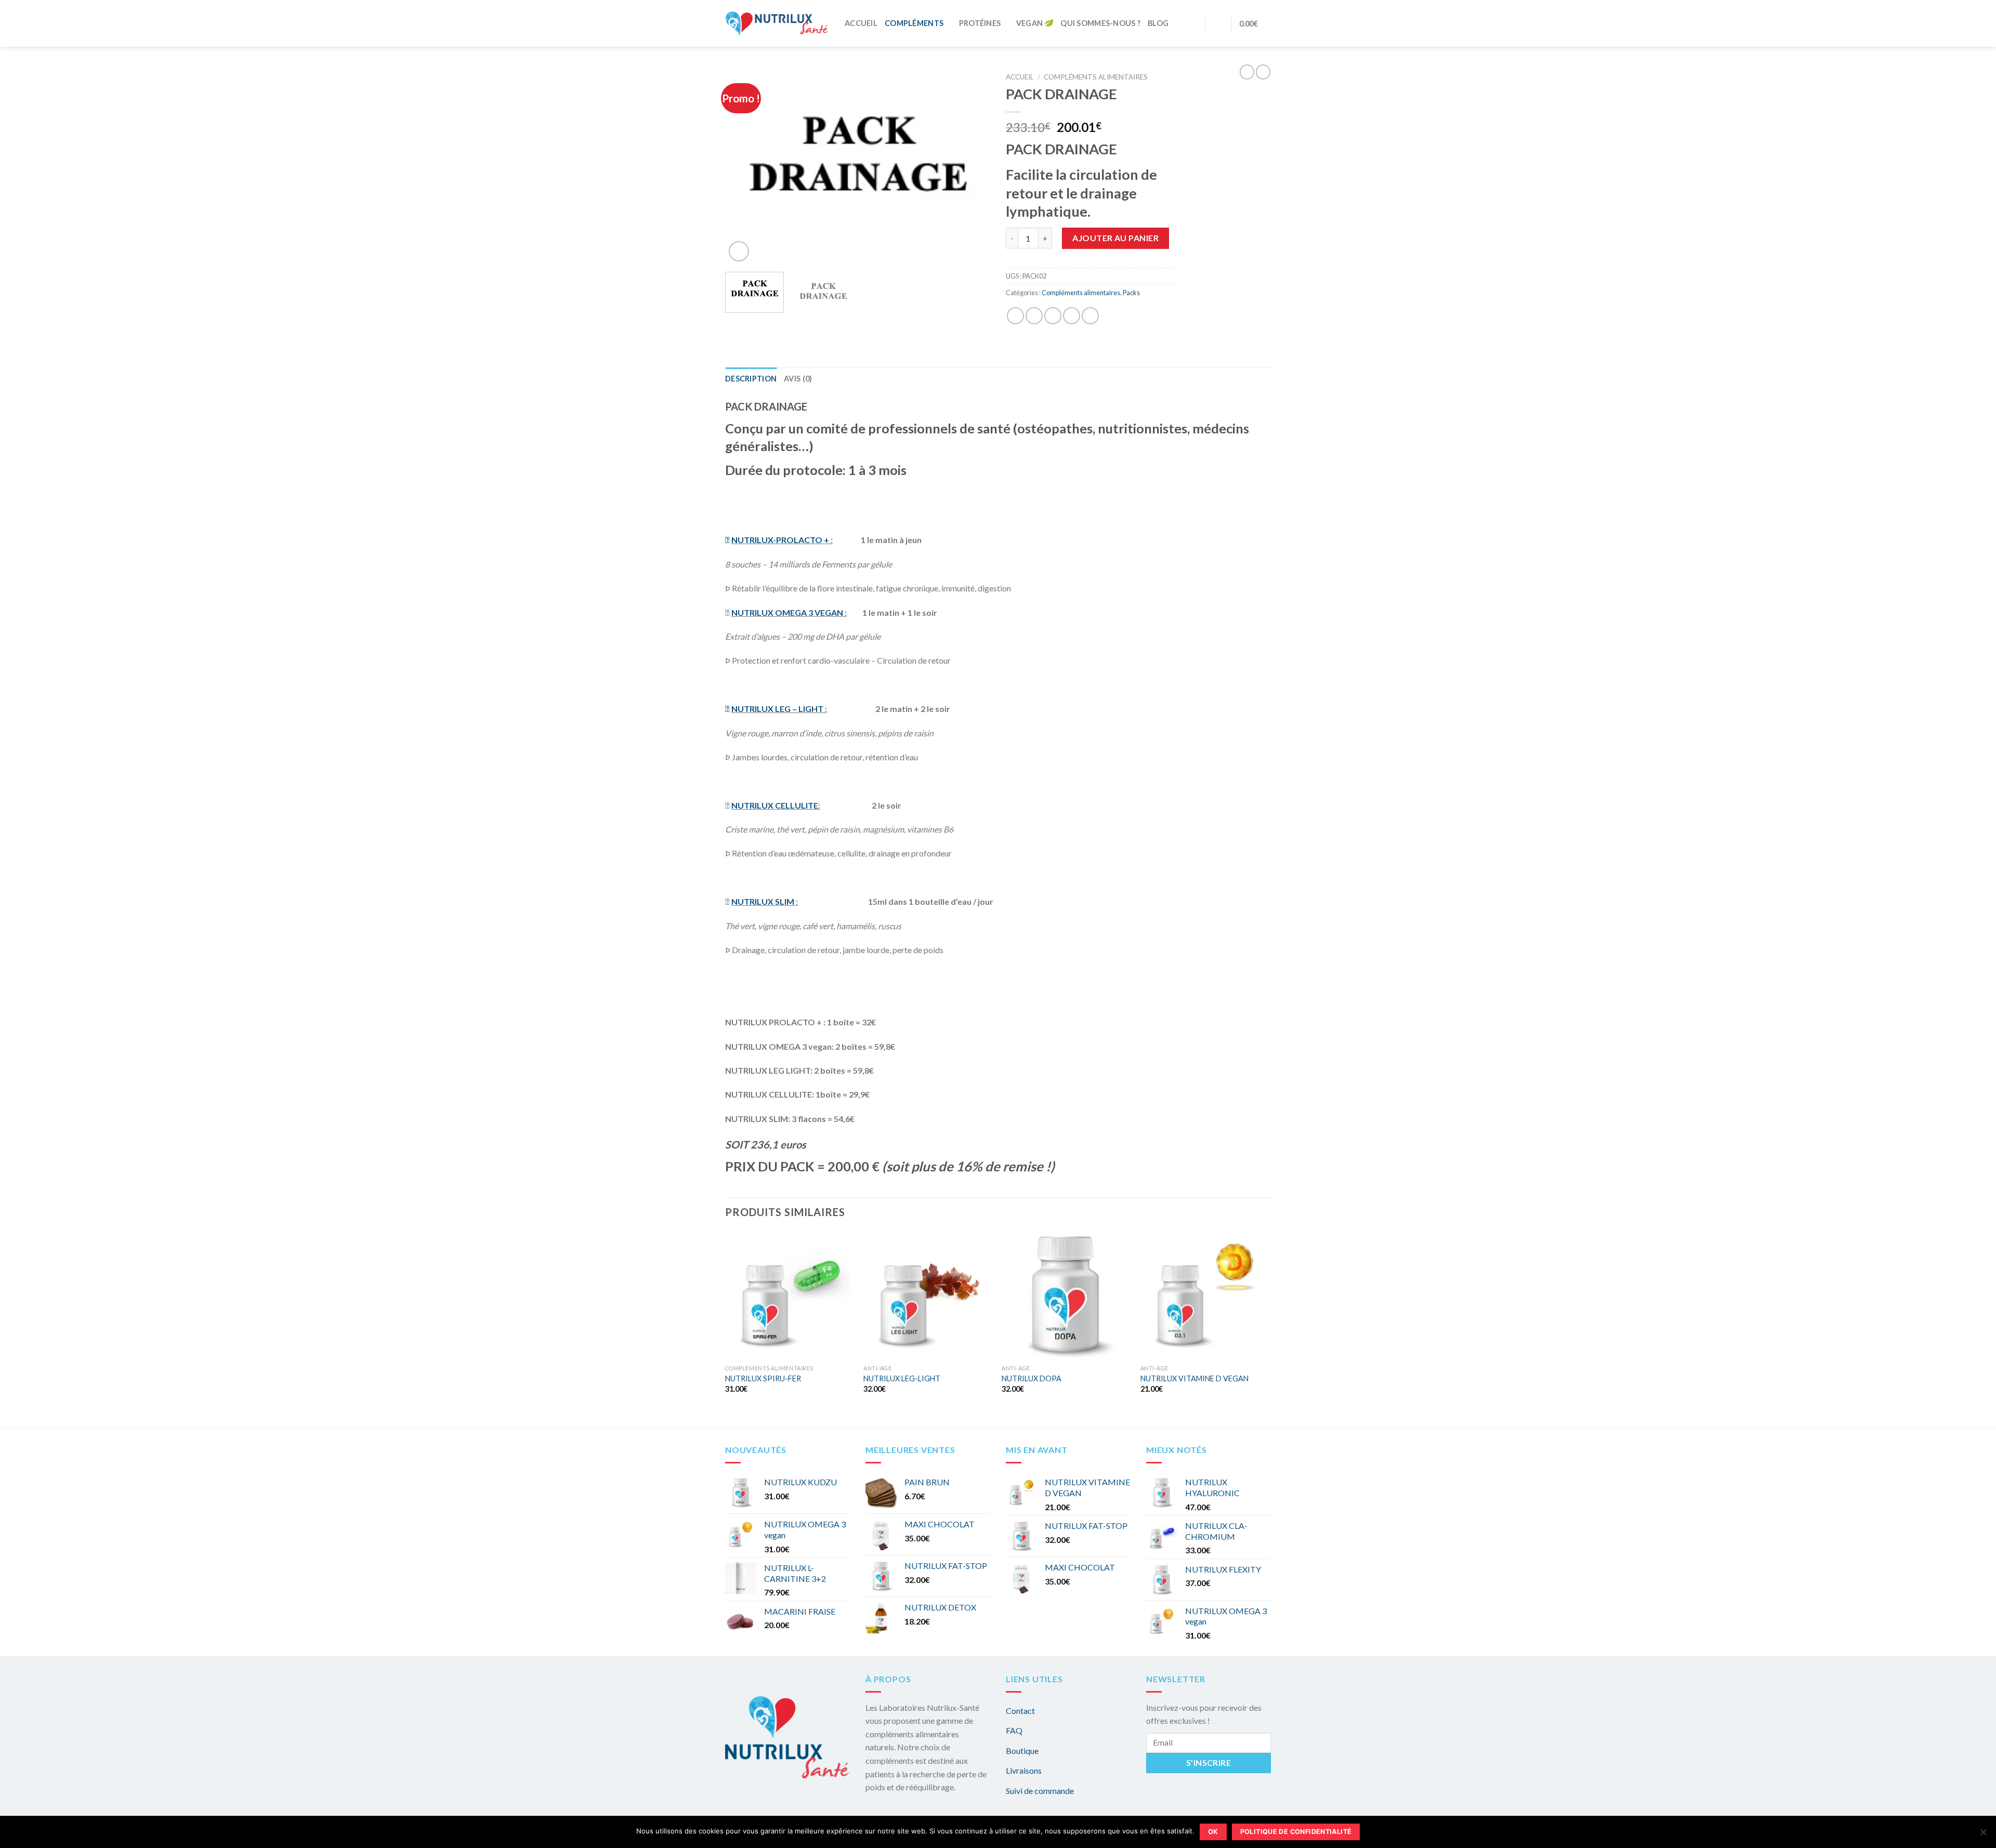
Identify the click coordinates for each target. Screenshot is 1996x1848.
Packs (1131, 293)
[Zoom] (739, 251)
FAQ (1014, 1730)
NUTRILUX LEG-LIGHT (902, 1378)
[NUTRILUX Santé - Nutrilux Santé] (777, 23)
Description (751, 379)
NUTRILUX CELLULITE (775, 805)
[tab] (751, 379)
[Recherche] (1193, 24)
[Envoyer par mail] (1053, 316)
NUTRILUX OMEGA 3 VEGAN (787, 612)
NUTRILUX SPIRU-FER (763, 1378)
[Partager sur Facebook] (1015, 316)
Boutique (1022, 1751)
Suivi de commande (1040, 1791)
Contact (1020, 1711)
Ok (1213, 1832)
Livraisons (1024, 1770)
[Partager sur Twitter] (1034, 316)
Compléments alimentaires (1096, 77)
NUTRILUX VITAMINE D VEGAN (1194, 1378)
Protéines (980, 23)
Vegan (1029, 23)
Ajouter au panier (1115, 238)
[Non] (1983, 1835)
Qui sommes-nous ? (1100, 23)
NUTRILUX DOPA (1032, 1378)
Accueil (861, 23)
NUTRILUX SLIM (763, 901)
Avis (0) (798, 379)
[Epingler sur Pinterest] (1072, 316)
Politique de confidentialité (1296, 1832)
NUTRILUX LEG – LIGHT (777, 709)
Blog (1158, 23)
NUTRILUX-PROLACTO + (780, 540)
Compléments (914, 23)
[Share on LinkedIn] (1090, 316)
